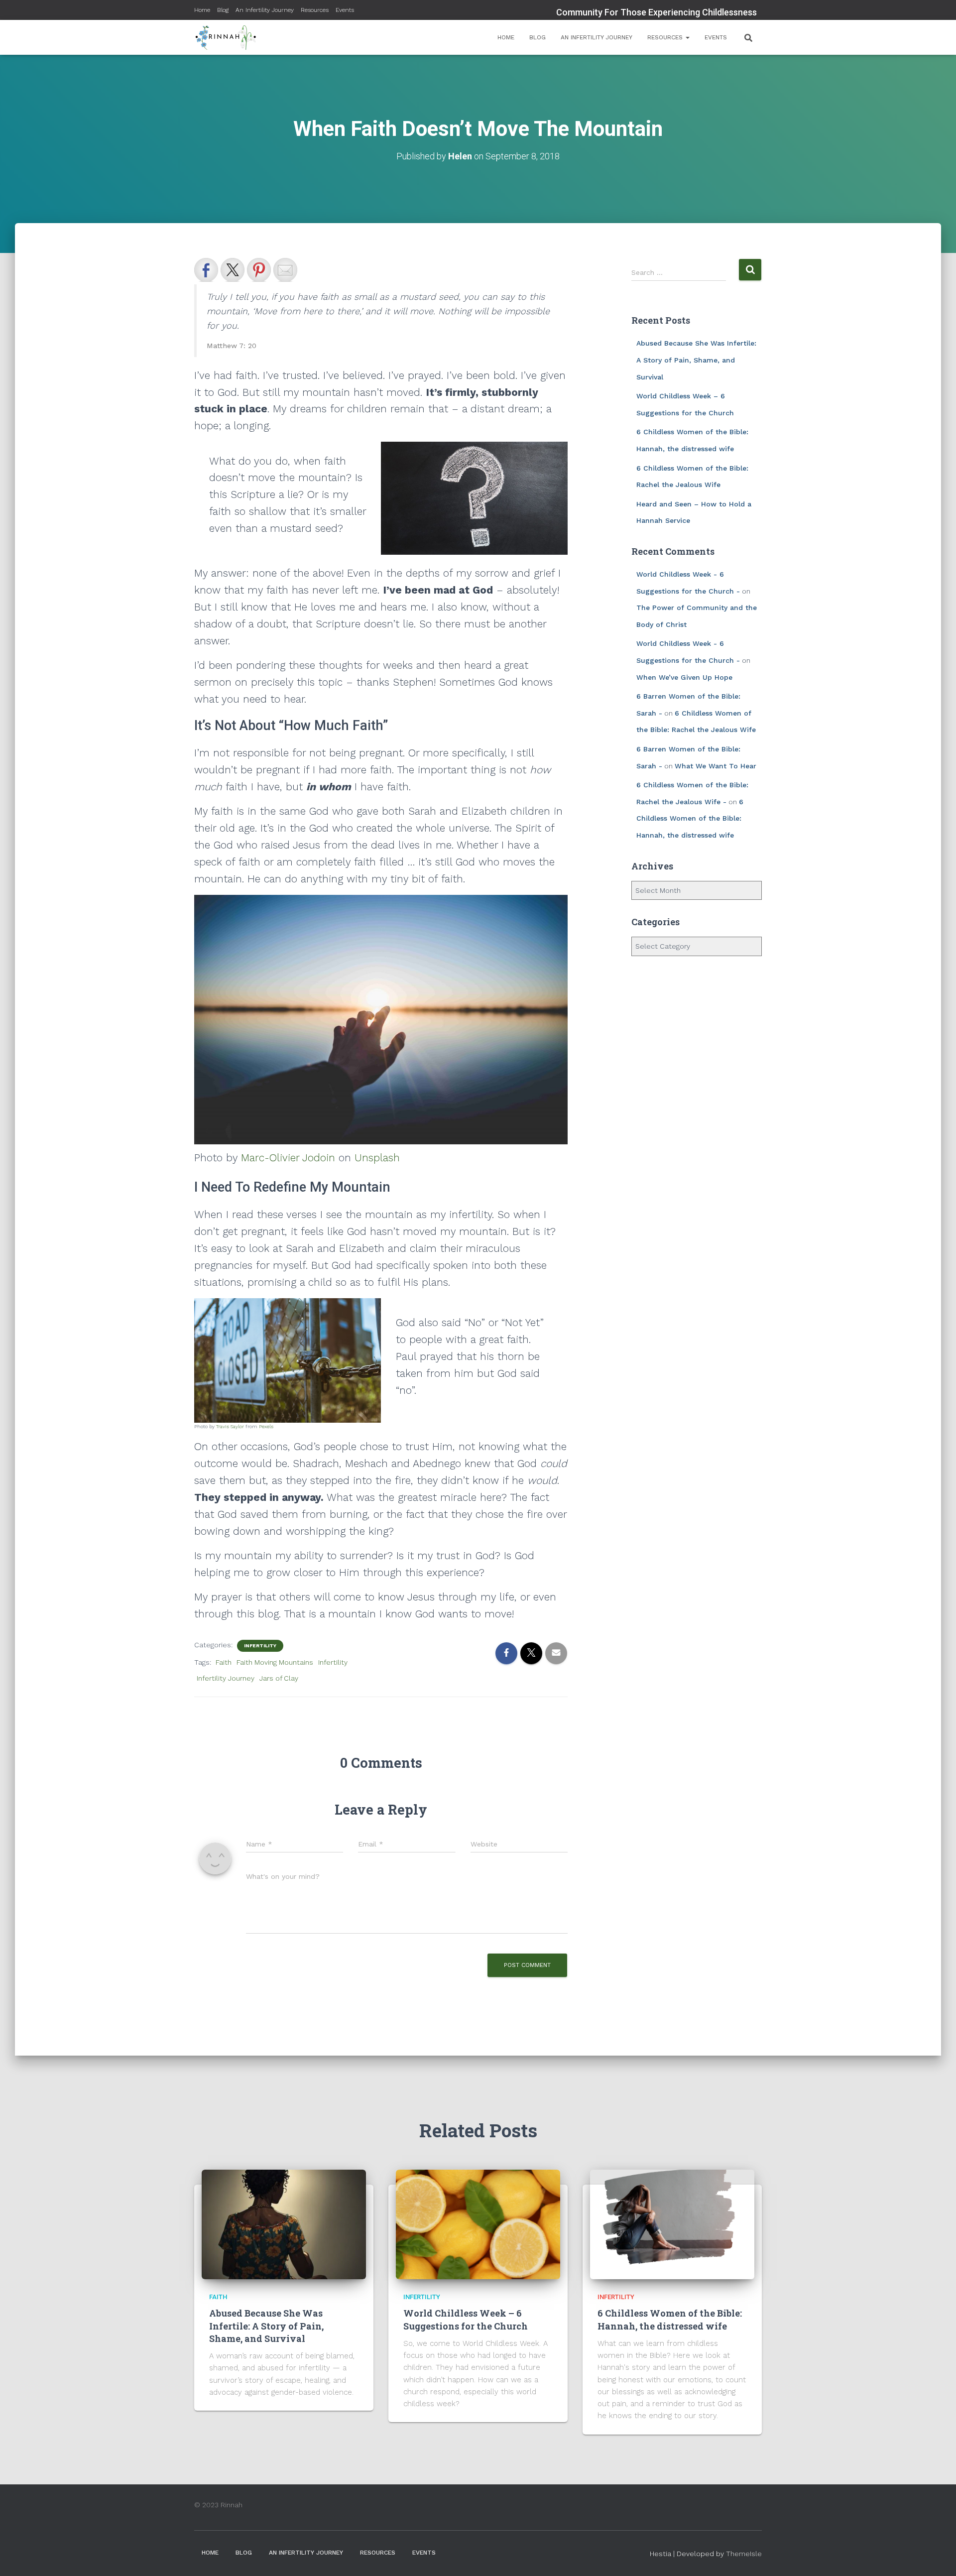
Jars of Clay (279, 1678)
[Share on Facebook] (206, 270)
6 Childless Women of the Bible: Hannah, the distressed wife (690, 818)
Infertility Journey (226, 1678)
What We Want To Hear (716, 766)
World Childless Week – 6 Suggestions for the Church (466, 2319)
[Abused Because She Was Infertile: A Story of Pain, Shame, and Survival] (284, 2224)
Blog (223, 10)
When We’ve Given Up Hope (684, 677)
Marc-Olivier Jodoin (288, 1158)
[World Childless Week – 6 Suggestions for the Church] (478, 2224)
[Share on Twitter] (233, 270)
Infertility (260, 1646)
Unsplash (377, 1158)
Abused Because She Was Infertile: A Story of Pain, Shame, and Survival (696, 360)
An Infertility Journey (265, 10)
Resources (315, 10)
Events (345, 10)
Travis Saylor (230, 1426)
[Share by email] (285, 270)
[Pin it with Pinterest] (259, 270)
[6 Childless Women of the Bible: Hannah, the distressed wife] (672, 2224)
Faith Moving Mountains (275, 1662)
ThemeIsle (744, 2554)
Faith (224, 1662)
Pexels (266, 1426)
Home (202, 10)
